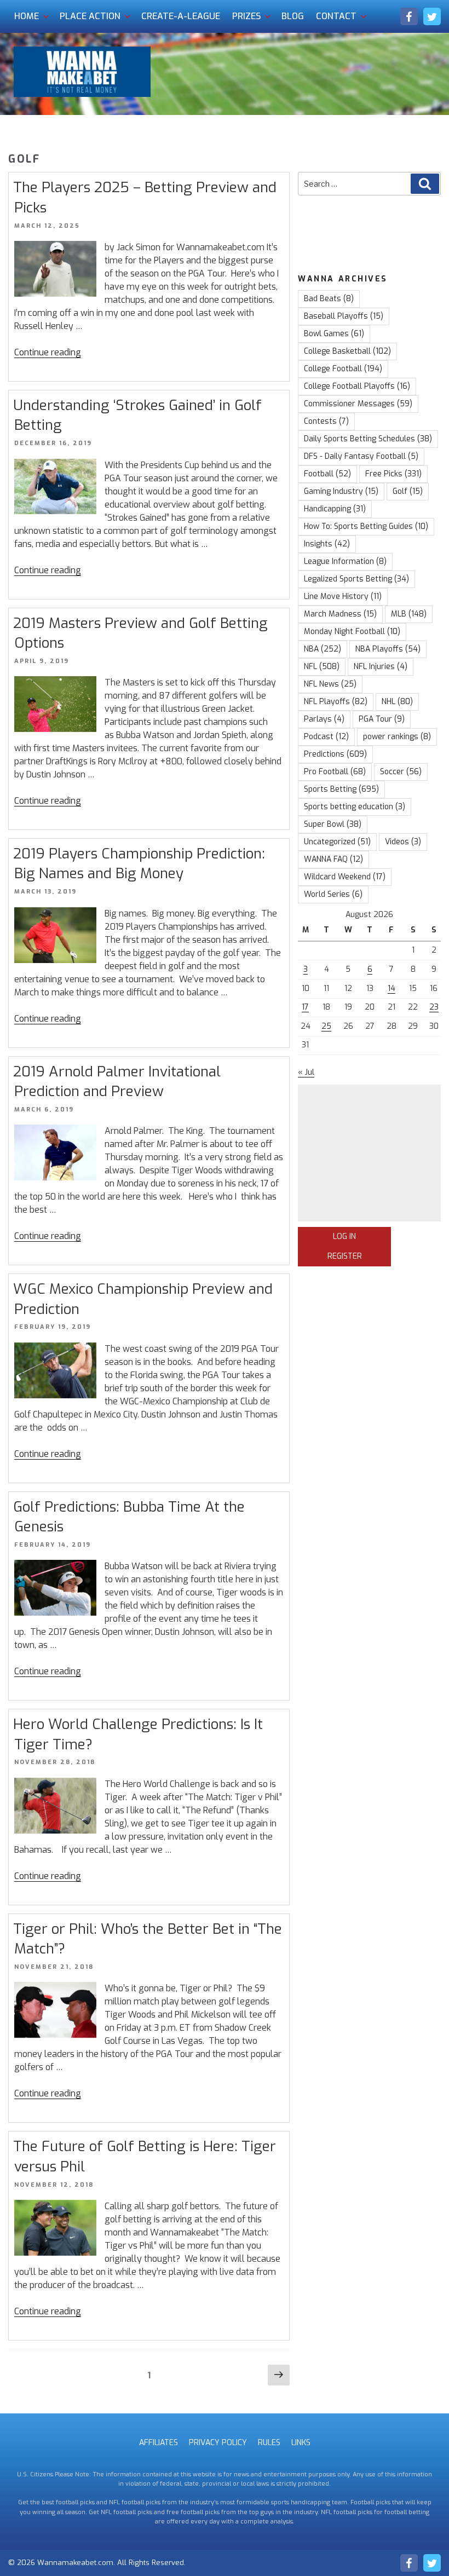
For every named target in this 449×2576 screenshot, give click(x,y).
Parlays (324, 719)
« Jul (306, 1072)
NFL (322, 667)
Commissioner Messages (358, 404)
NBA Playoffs (388, 649)
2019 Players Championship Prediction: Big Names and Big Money (139, 864)
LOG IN (344, 1237)
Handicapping (335, 509)
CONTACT (336, 16)
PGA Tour (382, 719)
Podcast (326, 737)
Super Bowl (333, 824)
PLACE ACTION (90, 16)
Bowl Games (334, 334)
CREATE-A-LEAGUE (181, 16)
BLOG (293, 16)
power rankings (397, 737)
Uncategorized (337, 842)
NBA (323, 649)
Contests (326, 421)
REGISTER (345, 1256)
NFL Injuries (381, 667)
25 (326, 1026)
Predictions (335, 754)
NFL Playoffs (336, 702)
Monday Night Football (352, 632)
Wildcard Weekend (345, 877)
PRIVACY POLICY (218, 2443)
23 (434, 1007)
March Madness (340, 614)
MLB (409, 614)
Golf (408, 491)
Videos (403, 842)
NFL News (330, 684)
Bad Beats (329, 299)
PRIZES (246, 16)
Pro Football (335, 772)
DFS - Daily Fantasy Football (361, 456)
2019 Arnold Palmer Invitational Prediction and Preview (117, 1082)
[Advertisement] (369, 1153)
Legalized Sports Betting (356, 579)
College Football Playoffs (357, 386)
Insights (327, 544)
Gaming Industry (341, 491)
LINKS (301, 2443)
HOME (27, 16)
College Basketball (347, 351)
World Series (333, 894)
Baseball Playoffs (344, 316)
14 (392, 989)
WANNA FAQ (333, 859)
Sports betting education (355, 807)
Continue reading (48, 352)
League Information (345, 561)
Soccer (401, 772)
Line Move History (343, 597)
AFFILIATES (159, 2443)
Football (327, 474)
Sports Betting (341, 789)
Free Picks (393, 474)
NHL (397, 702)
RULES (269, 2443)
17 (305, 1007)
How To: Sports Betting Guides (366, 526)
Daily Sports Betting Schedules (368, 439)
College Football (343, 369)
